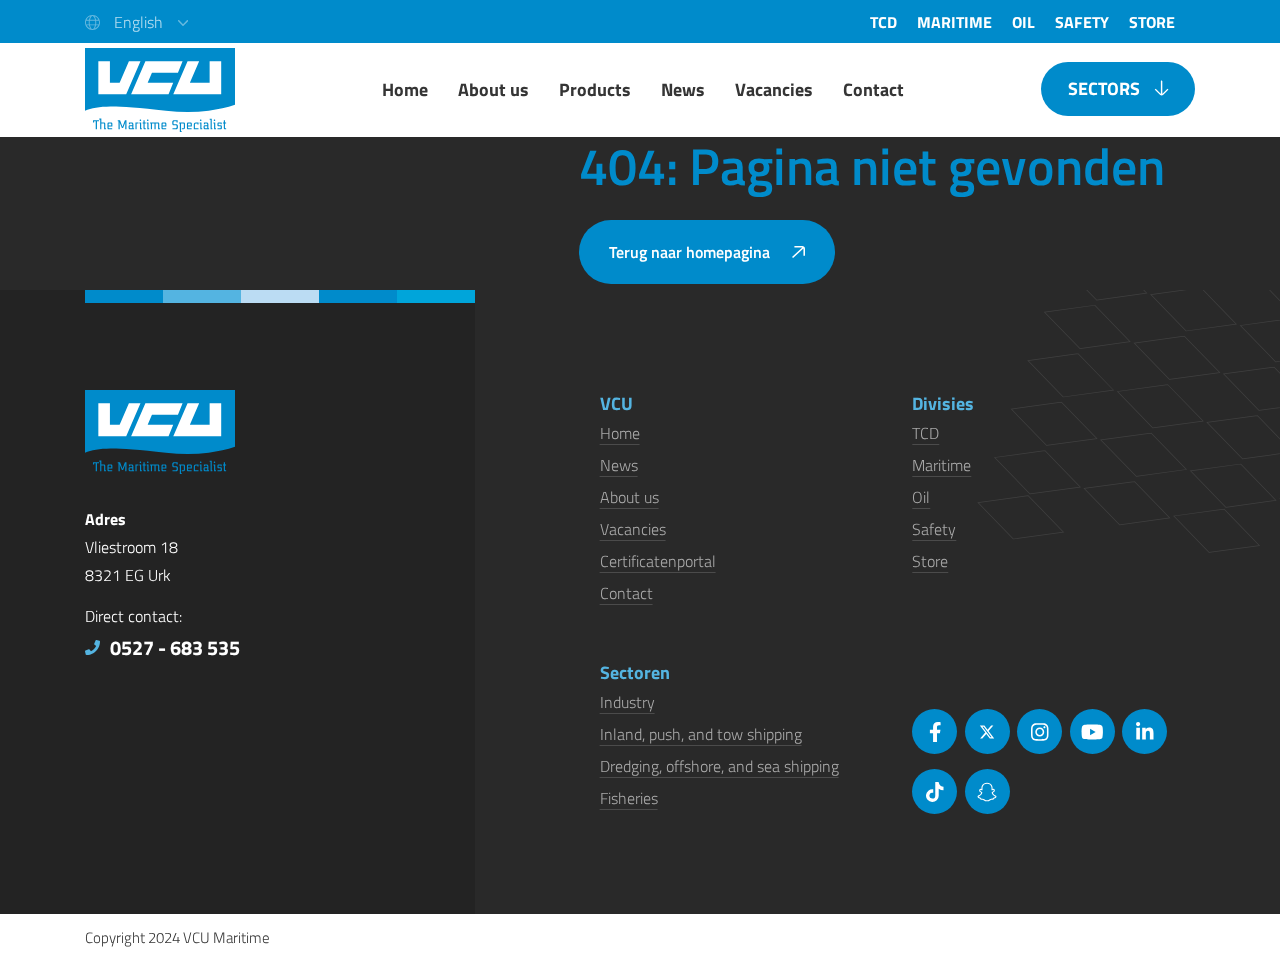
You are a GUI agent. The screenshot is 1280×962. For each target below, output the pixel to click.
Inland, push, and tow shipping (701, 734)
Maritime (941, 465)
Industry (627, 702)
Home (620, 433)
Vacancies (633, 529)
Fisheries (629, 798)
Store (930, 561)
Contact (626, 593)
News (619, 465)
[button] (136, 21)
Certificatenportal (658, 561)
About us (629, 497)
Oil (921, 497)
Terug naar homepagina (689, 252)
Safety (934, 529)
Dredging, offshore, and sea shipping (719, 766)
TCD (925, 433)
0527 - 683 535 (175, 647)
